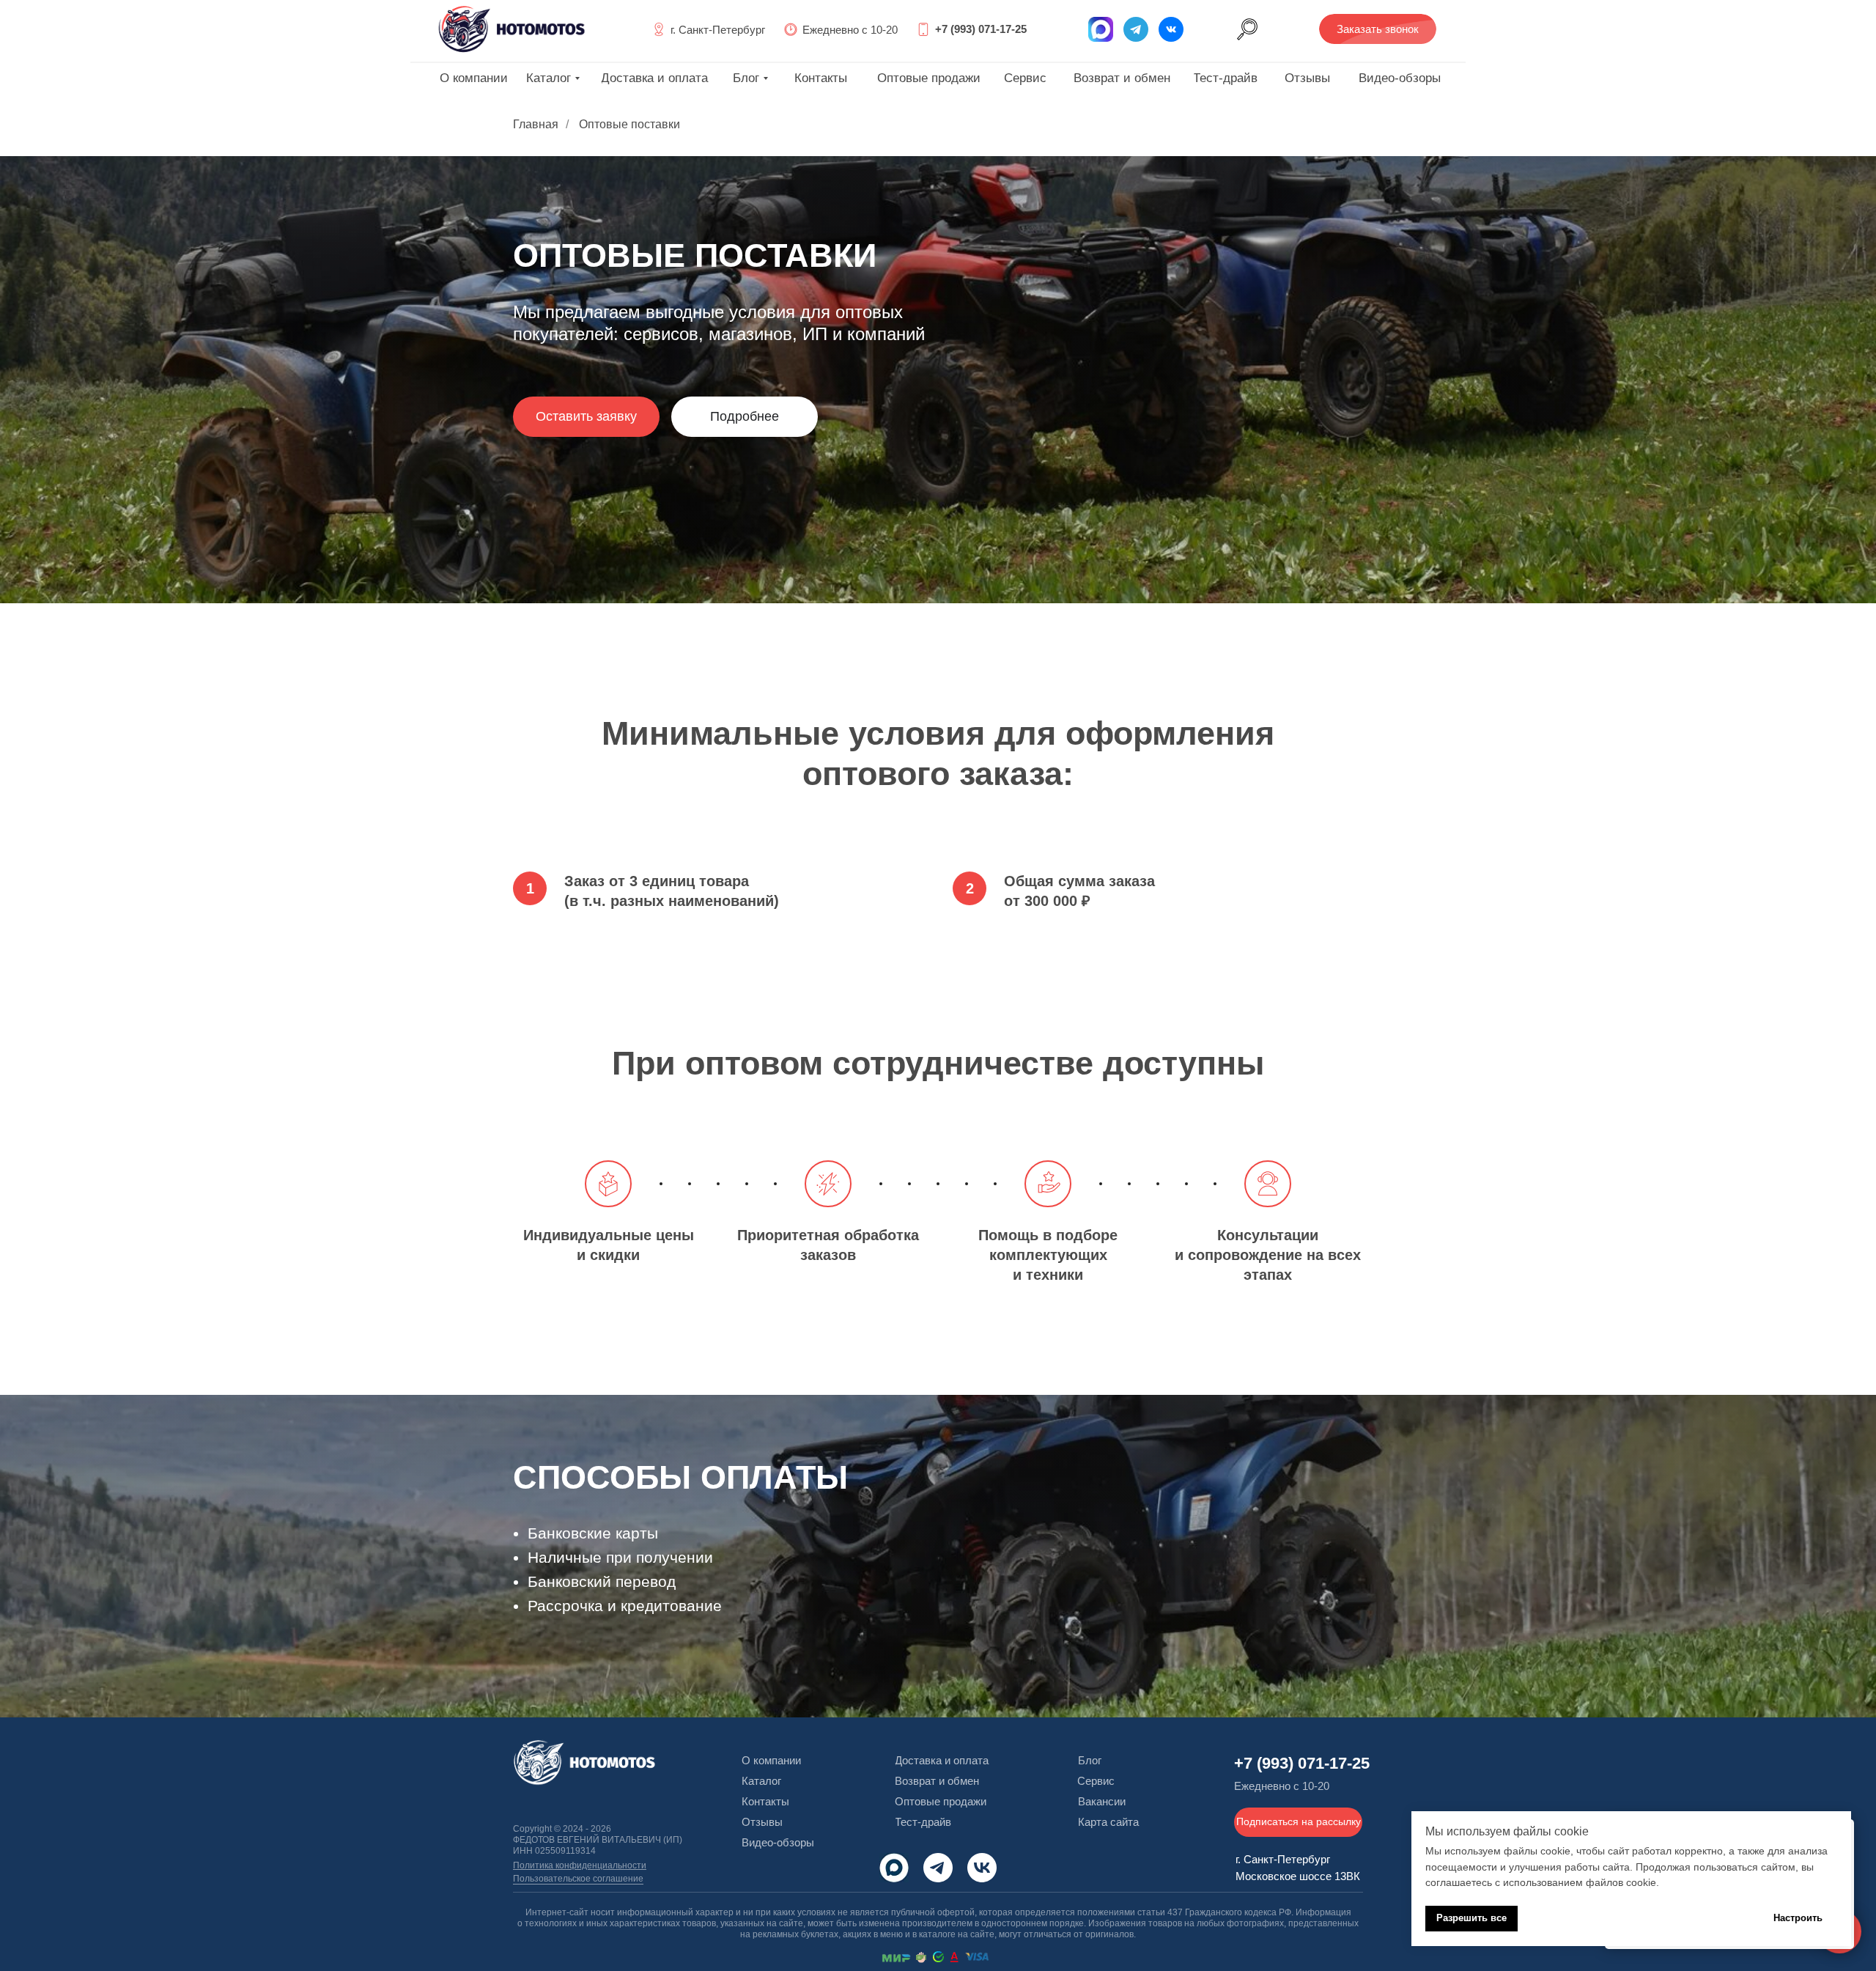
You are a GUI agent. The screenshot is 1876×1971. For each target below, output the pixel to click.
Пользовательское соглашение (578, 1879)
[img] (1171, 29)
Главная (536, 124)
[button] (1378, 29)
